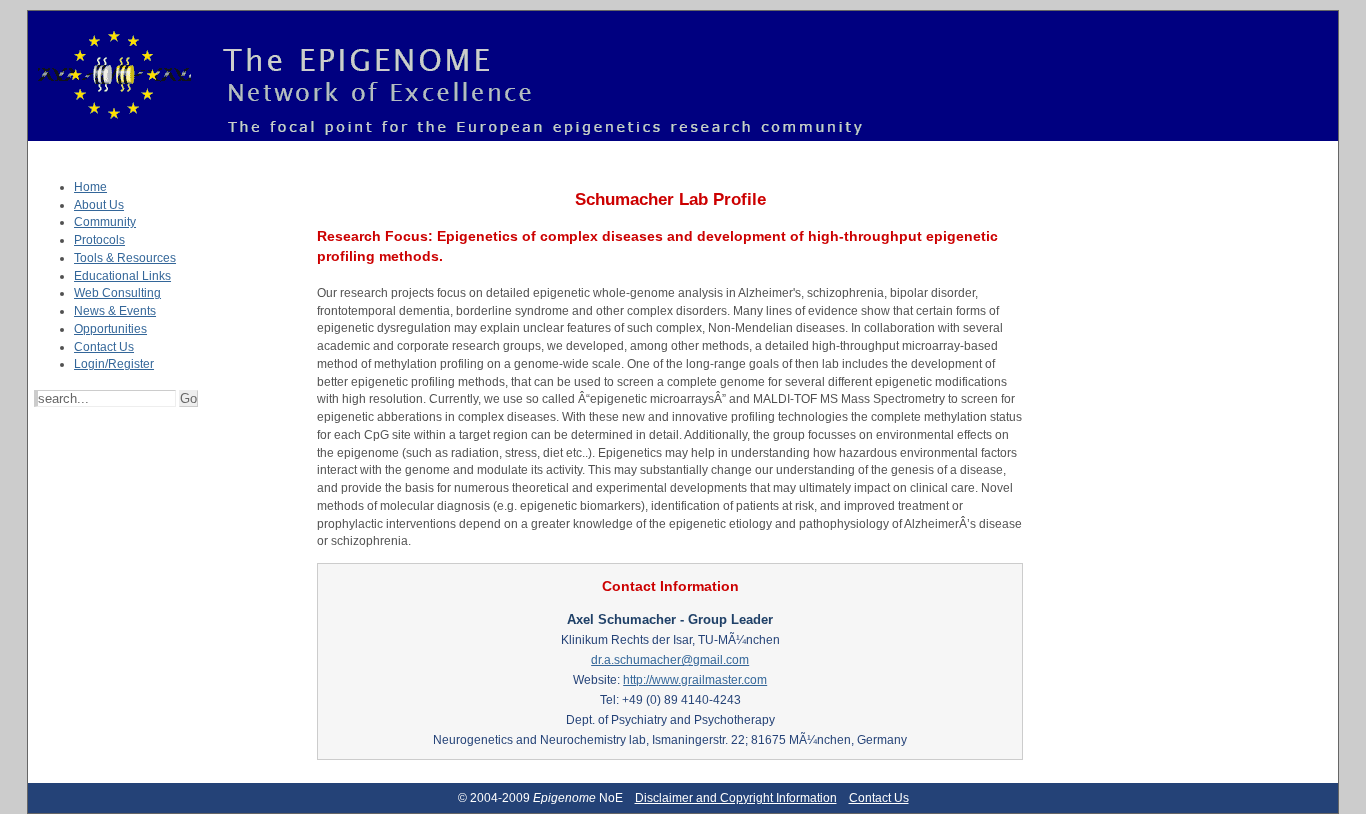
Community (105, 222)
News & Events (115, 311)
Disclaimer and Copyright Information (736, 798)
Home (90, 187)
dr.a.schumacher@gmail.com (670, 660)
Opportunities (110, 329)
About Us (99, 205)
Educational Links (122, 276)
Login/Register (114, 364)
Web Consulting (117, 293)
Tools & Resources (125, 258)
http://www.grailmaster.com (695, 680)
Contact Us (104, 347)
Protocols (99, 240)
